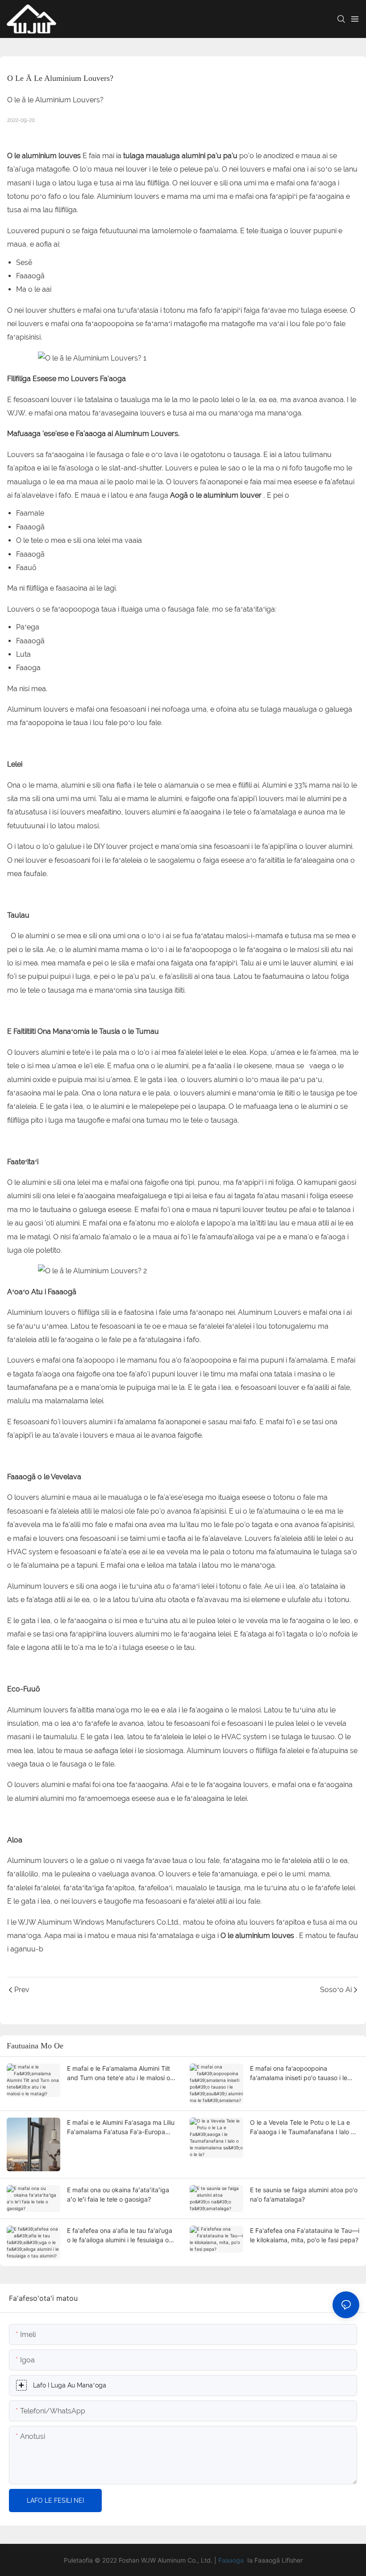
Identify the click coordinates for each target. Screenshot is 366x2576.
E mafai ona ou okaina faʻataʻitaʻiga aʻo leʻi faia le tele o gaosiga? (118, 2194)
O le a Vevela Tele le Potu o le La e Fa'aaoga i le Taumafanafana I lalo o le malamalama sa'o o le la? (302, 2127)
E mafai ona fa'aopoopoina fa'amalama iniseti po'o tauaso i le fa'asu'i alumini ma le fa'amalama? (299, 2073)
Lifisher (292, 2560)
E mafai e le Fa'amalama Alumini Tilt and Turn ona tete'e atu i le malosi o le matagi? (119, 2073)
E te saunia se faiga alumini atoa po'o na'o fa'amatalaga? (304, 2194)
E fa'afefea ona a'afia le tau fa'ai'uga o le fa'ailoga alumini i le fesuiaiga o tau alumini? (120, 2236)
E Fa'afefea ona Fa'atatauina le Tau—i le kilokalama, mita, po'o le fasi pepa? (305, 2235)
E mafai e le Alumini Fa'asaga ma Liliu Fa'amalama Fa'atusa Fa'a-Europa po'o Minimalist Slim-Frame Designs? (121, 2127)
